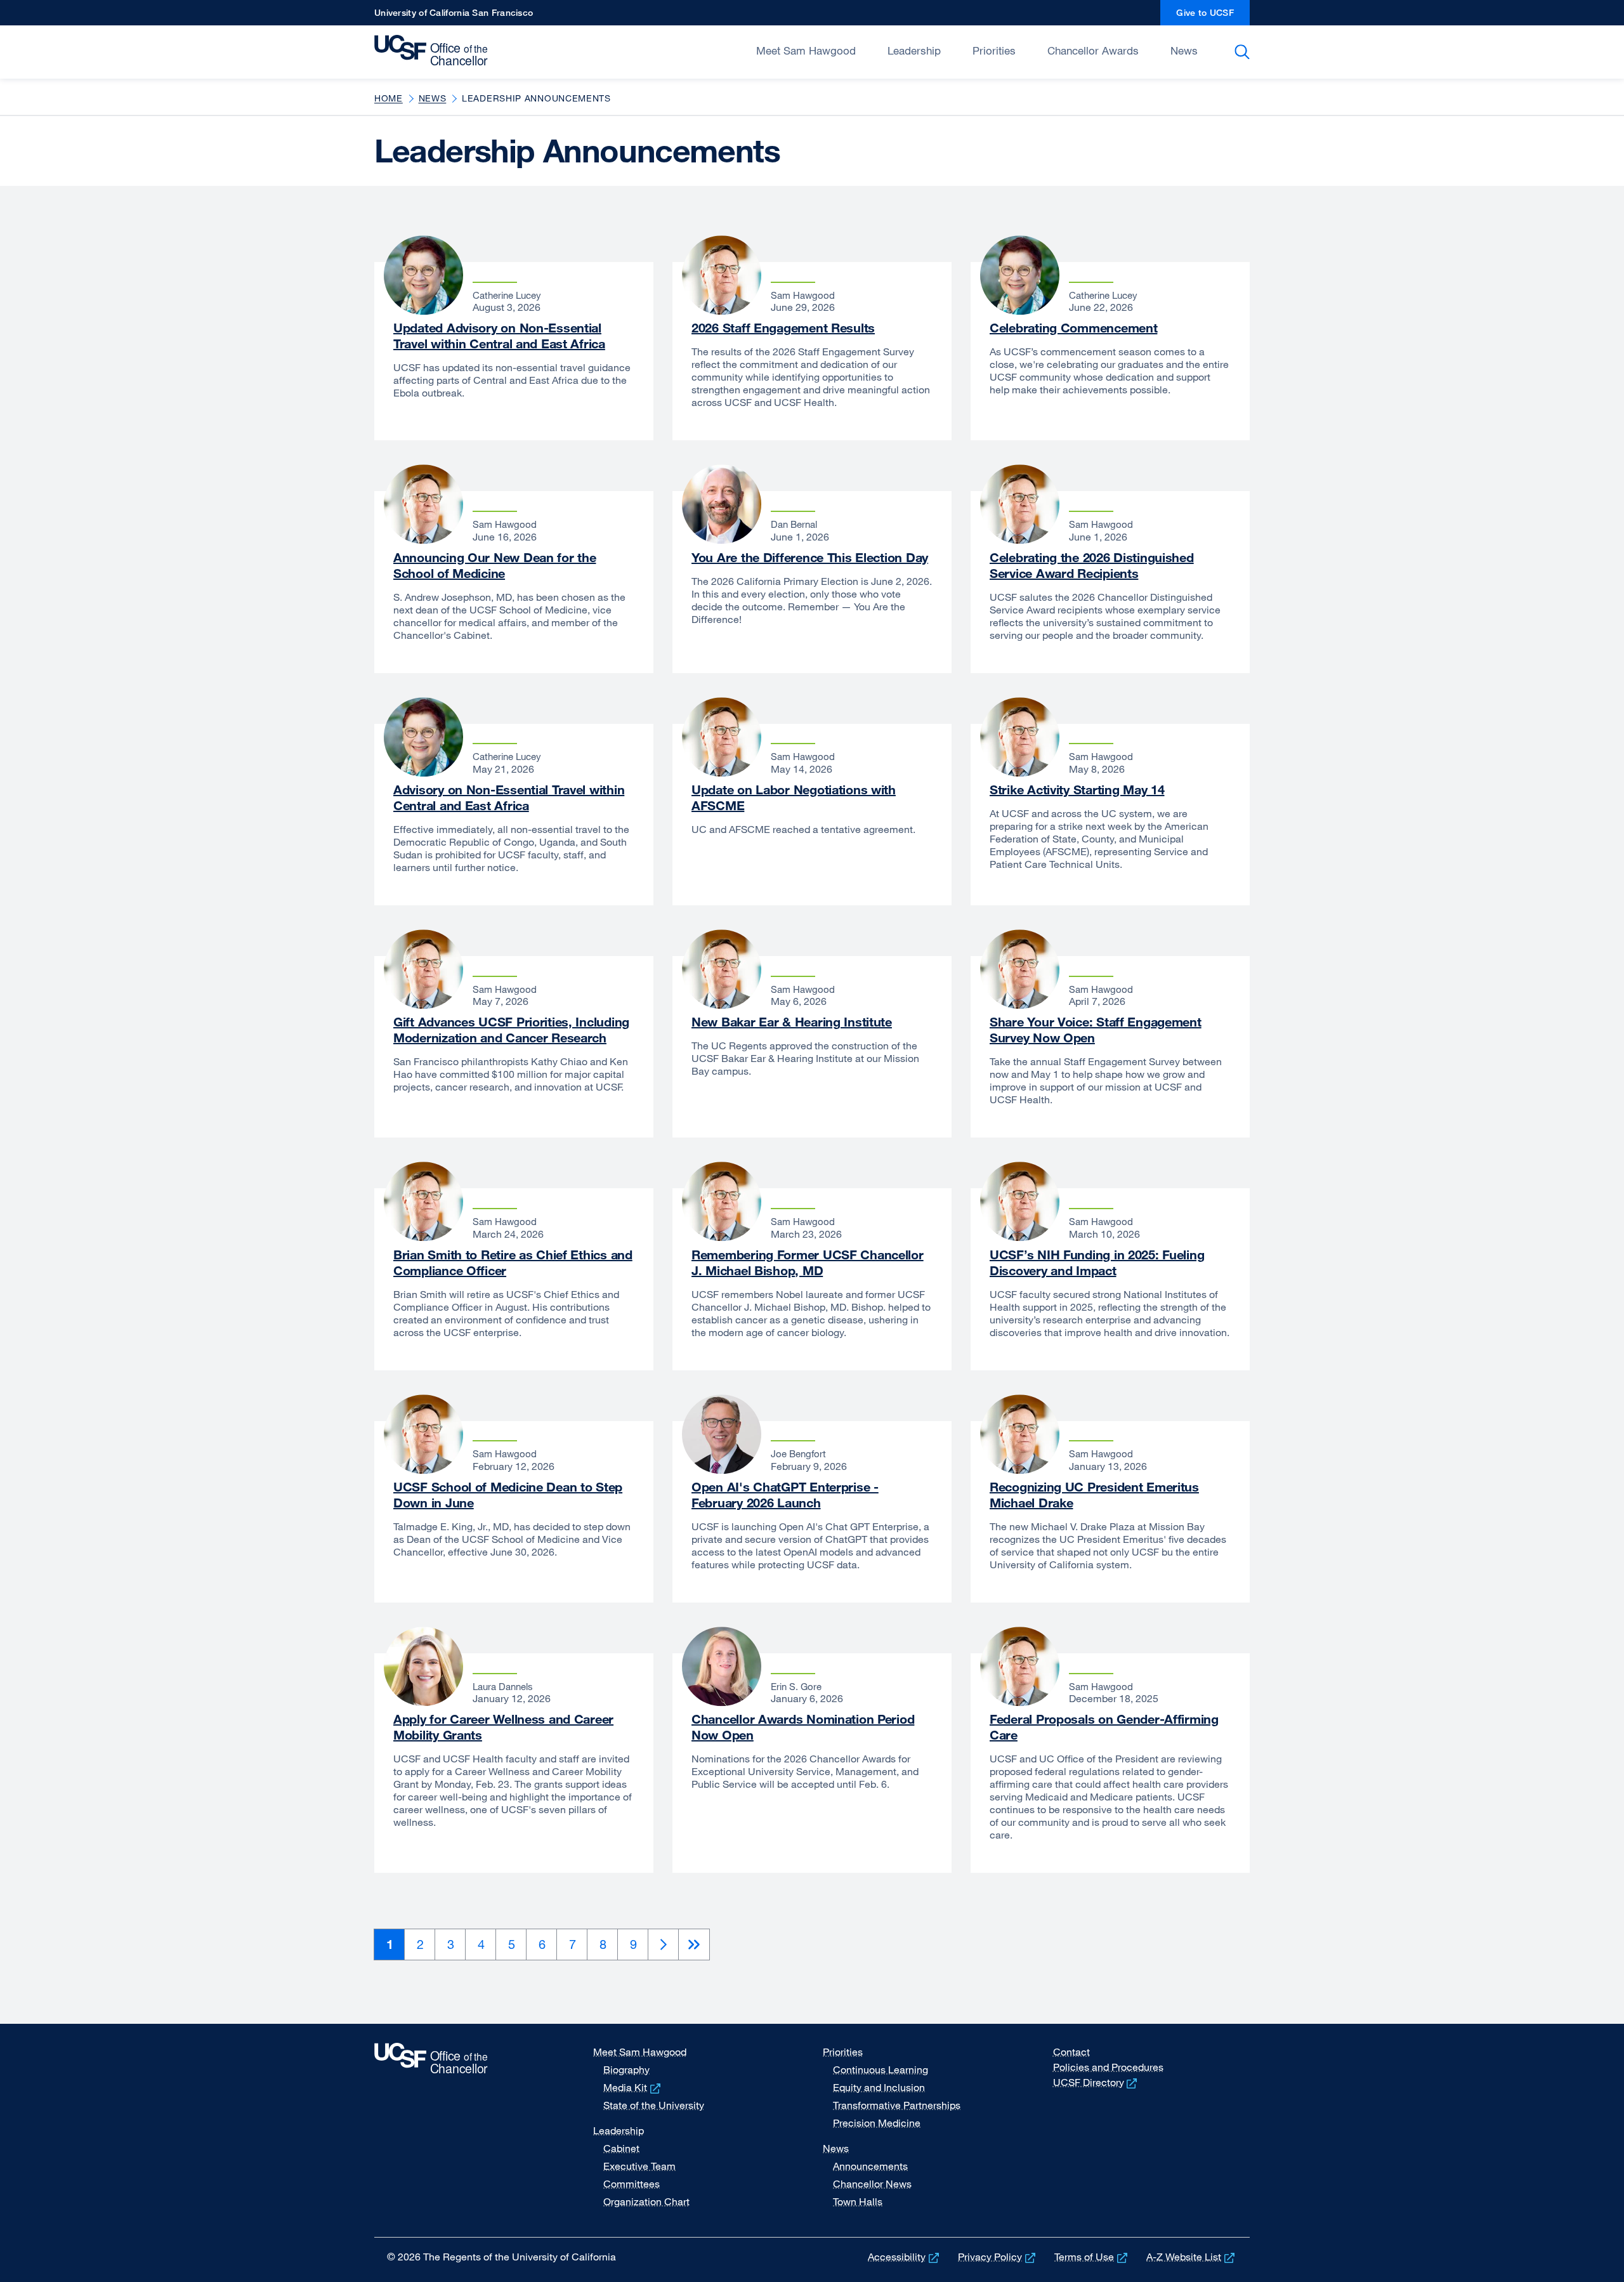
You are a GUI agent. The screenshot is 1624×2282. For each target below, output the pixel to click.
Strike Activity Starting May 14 (1077, 790)
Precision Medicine (877, 2123)
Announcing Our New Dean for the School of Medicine (494, 565)
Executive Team (639, 2166)
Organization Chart (646, 2201)
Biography (626, 2069)
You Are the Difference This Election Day (810, 557)
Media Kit (633, 2087)
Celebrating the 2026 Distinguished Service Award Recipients (1092, 565)
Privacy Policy (998, 2257)
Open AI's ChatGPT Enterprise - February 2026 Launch (785, 1495)
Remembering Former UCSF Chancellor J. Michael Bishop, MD (808, 1262)
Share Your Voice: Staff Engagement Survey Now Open (1096, 1030)
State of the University (654, 2105)
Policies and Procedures (1108, 2067)
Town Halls (858, 2201)
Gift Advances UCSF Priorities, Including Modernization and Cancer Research (511, 1030)
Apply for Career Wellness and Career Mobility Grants (503, 1727)
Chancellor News (872, 2184)
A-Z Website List (1192, 2257)
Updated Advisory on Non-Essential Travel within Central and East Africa (499, 336)
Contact (1071, 2052)
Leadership (914, 50)
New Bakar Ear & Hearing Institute (792, 1022)
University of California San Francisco (454, 16)
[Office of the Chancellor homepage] (434, 51)
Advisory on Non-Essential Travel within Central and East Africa (509, 797)
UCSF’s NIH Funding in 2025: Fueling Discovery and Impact (1097, 1262)
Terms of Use (1092, 2257)
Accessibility (905, 2257)
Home (389, 98)
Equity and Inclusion (879, 2087)
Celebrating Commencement (1073, 328)
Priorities (994, 50)
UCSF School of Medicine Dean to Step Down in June (508, 1495)
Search (1244, 52)
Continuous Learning (881, 2069)
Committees (632, 2184)
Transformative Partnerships (897, 2105)
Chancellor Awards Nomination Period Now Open (803, 1727)
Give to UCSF (1213, 16)
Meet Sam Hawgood (806, 50)
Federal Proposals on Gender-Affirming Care (1104, 1727)
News (1184, 50)
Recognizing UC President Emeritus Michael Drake (1094, 1495)
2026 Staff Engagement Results (783, 328)
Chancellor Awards (1093, 50)
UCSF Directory (1097, 2082)
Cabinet (621, 2148)
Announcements (870, 2166)
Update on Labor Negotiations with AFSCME (794, 797)
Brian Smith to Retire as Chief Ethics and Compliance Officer (513, 1262)
